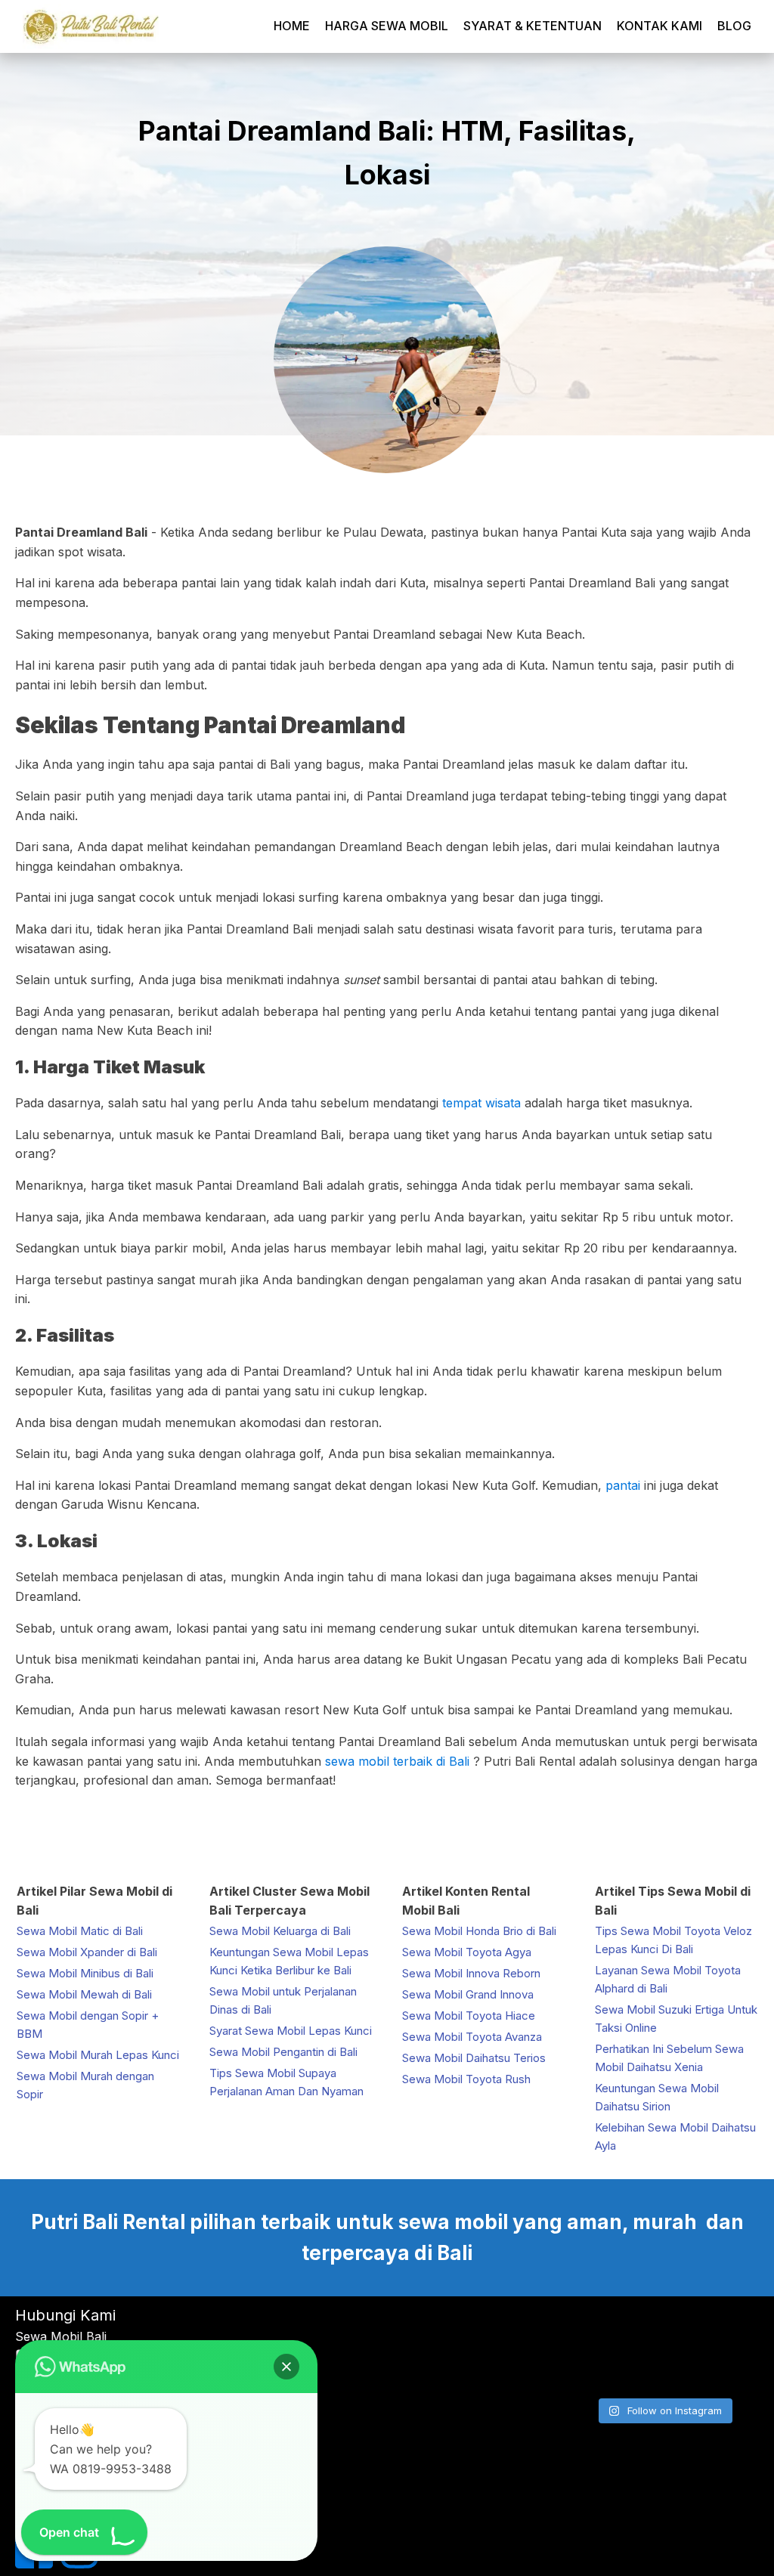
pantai (623, 1485)
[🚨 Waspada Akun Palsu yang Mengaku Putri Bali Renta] (663, 2369)
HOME (292, 26)
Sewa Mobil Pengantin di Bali (283, 2052)
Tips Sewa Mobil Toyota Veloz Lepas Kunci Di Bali (673, 1940)
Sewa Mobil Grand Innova (468, 1994)
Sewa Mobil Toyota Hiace (469, 2016)
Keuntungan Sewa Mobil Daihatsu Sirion (657, 2097)
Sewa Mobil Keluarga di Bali (280, 1931)
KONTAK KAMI (659, 26)
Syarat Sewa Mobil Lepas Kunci (291, 2031)
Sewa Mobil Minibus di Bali (85, 1973)
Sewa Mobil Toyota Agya (467, 1952)
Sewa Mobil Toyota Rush (466, 2079)
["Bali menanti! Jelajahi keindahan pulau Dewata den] (598, 2328)
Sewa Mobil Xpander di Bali (87, 1952)
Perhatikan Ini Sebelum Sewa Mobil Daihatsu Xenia (669, 2058)
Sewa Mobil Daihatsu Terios (474, 2058)
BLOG (734, 26)
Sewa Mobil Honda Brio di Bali (479, 1931)
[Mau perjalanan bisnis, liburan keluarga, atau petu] (663, 2328)
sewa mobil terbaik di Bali (399, 1761)
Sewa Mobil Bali (61, 2336)
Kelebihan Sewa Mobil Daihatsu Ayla (675, 2136)
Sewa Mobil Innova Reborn (471, 1973)
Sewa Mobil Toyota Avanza (472, 2037)
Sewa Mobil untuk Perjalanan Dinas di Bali (283, 2000)
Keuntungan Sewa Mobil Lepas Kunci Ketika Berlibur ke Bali (289, 1961)
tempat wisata (481, 1103)
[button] (286, 2367)
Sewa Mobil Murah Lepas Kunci (98, 2055)
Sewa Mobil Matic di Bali (80, 1931)
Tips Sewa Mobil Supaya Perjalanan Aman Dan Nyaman (286, 2082)
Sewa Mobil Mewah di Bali (84, 1994)
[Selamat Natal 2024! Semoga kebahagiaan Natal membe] (730, 2369)
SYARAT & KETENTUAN (533, 26)
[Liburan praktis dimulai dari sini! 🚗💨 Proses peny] (598, 2369)
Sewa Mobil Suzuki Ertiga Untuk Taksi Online (676, 2019)
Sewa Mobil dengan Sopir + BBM (88, 2025)
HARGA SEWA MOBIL (387, 26)
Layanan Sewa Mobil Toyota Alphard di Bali (668, 1979)
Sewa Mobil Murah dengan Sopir (85, 2085)
